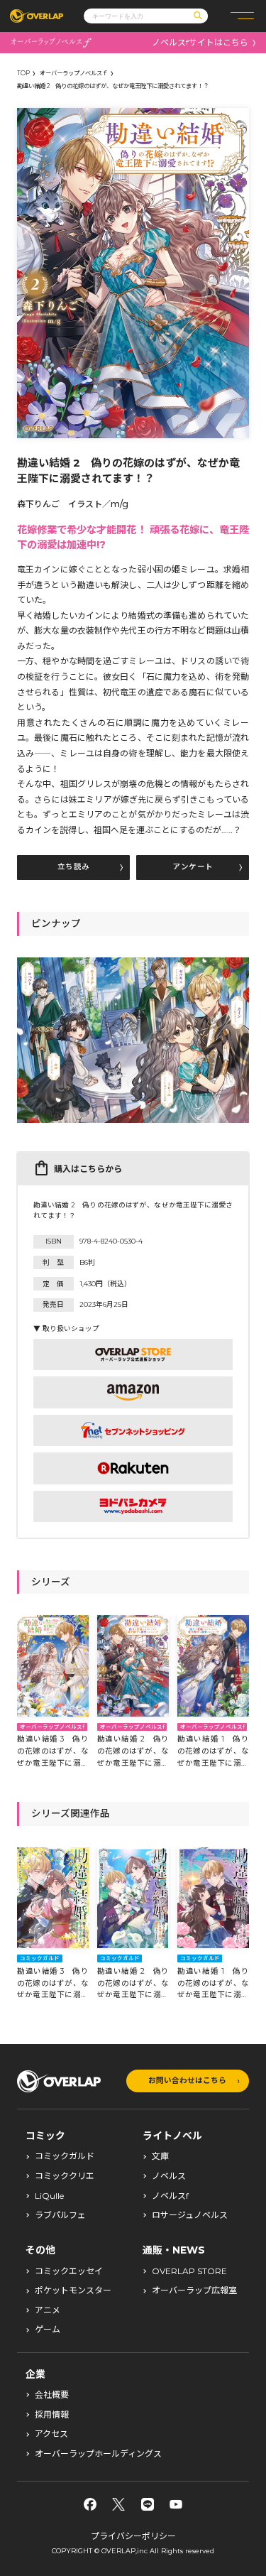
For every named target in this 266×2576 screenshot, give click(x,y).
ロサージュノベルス (190, 2215)
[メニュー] (242, 16)
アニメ (48, 2310)
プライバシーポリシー (133, 2536)
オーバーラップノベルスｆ (74, 73)
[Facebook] (90, 2504)
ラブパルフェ (60, 2215)
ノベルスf (170, 2196)
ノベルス (169, 2176)
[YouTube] (176, 2504)
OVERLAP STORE (189, 2271)
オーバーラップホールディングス (98, 2454)
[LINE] (148, 2504)
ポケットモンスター (73, 2290)
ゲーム (48, 2330)
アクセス (51, 2434)
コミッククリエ (65, 2176)
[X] (118, 2504)
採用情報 (52, 2415)
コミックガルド (65, 2156)
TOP (23, 73)
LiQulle (49, 2196)
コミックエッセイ (69, 2271)
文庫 (160, 2156)
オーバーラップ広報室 (194, 2290)
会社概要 (52, 2395)
